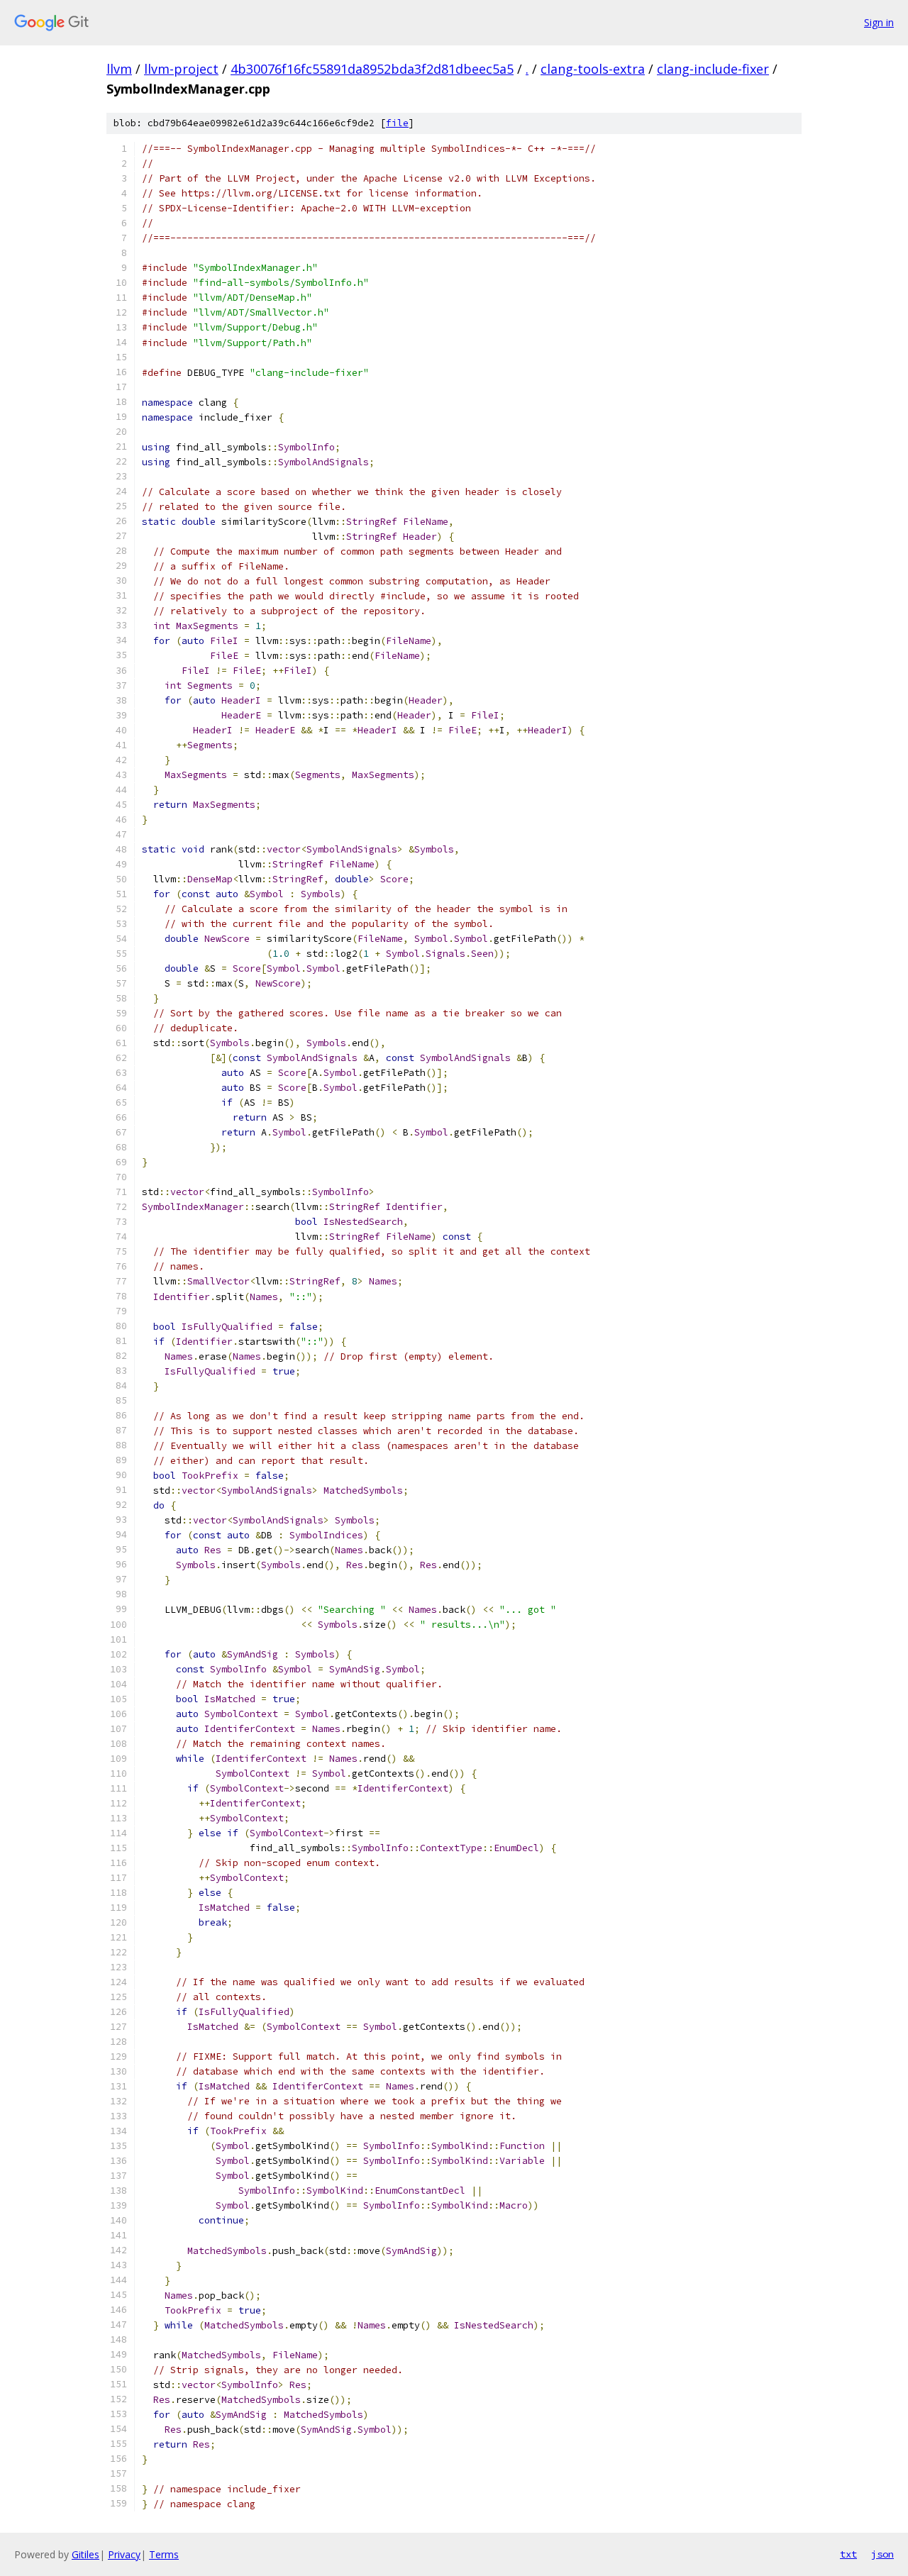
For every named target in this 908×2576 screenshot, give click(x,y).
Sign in (879, 22)
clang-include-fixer (713, 69)
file (397, 123)
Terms (164, 2554)
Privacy (124, 2554)
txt (848, 2554)
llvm (119, 69)
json (882, 2554)
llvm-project (181, 69)
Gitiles (85, 2554)
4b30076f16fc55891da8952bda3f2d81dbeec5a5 (372, 69)
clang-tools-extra (593, 69)
